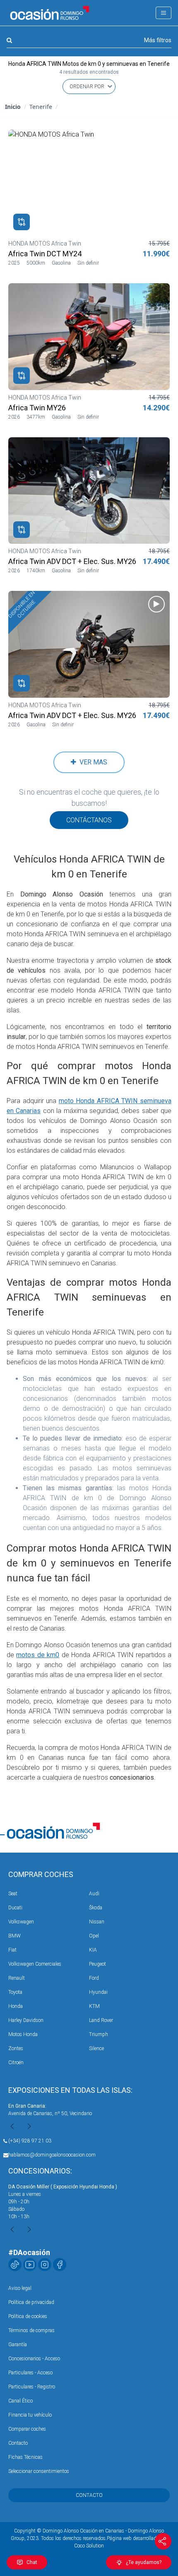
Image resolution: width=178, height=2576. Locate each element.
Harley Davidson (26, 2020)
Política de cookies (28, 2316)
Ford (94, 1978)
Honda (16, 2006)
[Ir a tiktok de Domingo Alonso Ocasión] (15, 2265)
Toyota (15, 1992)
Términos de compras (31, 2330)
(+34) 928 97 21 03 (30, 2141)
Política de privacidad (31, 2302)
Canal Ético (20, 2401)
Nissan (97, 1922)
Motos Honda (23, 2034)
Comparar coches (27, 2429)
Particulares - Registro (32, 2387)
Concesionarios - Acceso (34, 2359)
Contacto (18, 2443)
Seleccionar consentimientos (39, 2471)
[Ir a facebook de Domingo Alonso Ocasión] (60, 2265)
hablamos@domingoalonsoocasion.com (52, 2155)
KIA (93, 1950)
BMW (14, 1936)
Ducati (15, 1908)
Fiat (12, 1950)
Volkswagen (21, 1922)
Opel (94, 1936)
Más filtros (158, 40)
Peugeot (97, 1964)
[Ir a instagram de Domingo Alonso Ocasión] (45, 2265)
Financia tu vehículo (30, 2415)
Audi (94, 1894)
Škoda (96, 1908)
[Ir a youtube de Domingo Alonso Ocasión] (30, 2265)
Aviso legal (20, 2288)
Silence (96, 2048)
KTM (94, 2006)
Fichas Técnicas (25, 2457)
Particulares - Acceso (30, 2373)
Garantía (18, 2345)
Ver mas (92, 762)
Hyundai (98, 1992)
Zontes (16, 2048)
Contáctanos (89, 820)
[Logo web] (50, 13)
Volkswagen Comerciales (35, 1964)
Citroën (16, 2063)
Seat (13, 1894)
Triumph (99, 2034)
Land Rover (101, 2020)
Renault (17, 1978)
